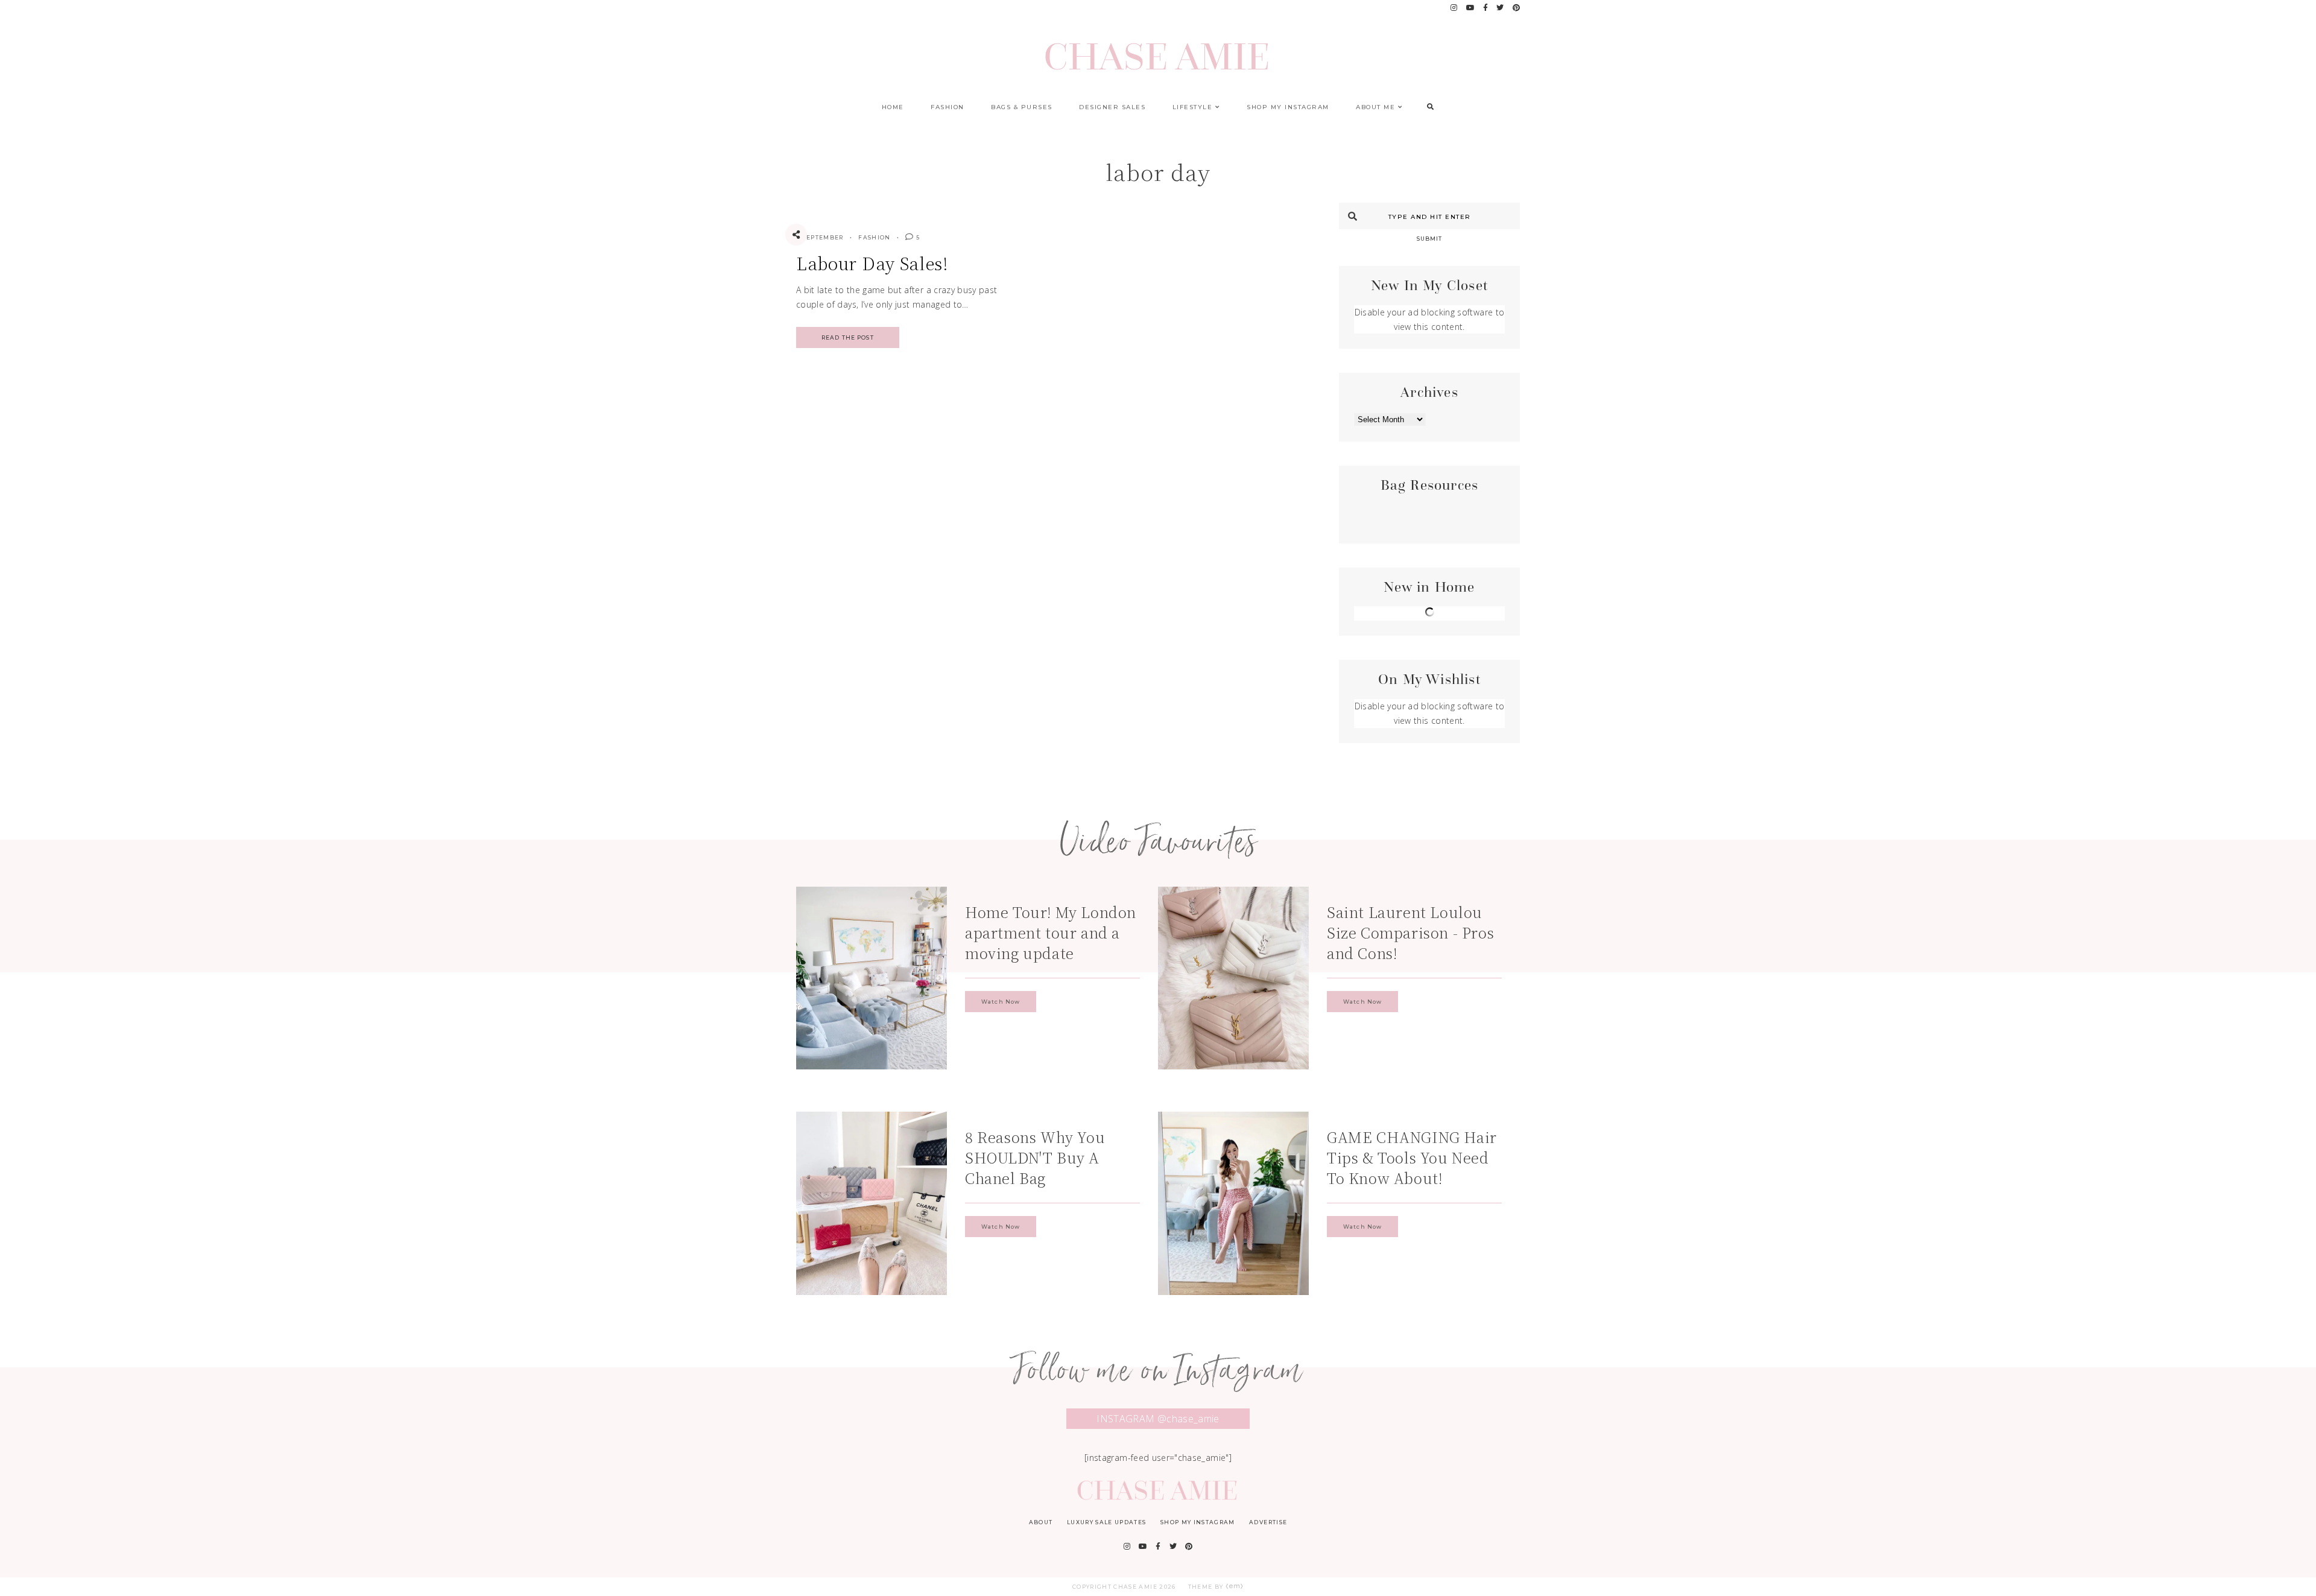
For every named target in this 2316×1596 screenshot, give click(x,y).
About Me (1375, 107)
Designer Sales (1112, 107)
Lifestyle (1193, 107)
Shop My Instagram (1288, 107)
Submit (1430, 239)
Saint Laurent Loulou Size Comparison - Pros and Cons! (1410, 932)
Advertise (1268, 1522)
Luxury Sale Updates (1107, 1522)
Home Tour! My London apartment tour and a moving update (1051, 932)
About (1041, 1522)
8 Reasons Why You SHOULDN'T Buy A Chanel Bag (1035, 1157)
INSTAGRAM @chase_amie (1158, 1419)
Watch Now (1001, 1002)
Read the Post (848, 337)
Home (893, 107)
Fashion (948, 107)
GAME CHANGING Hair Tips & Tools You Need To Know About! (1412, 1157)
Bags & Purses (1022, 107)
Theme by (1207, 1587)
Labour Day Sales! (872, 263)
